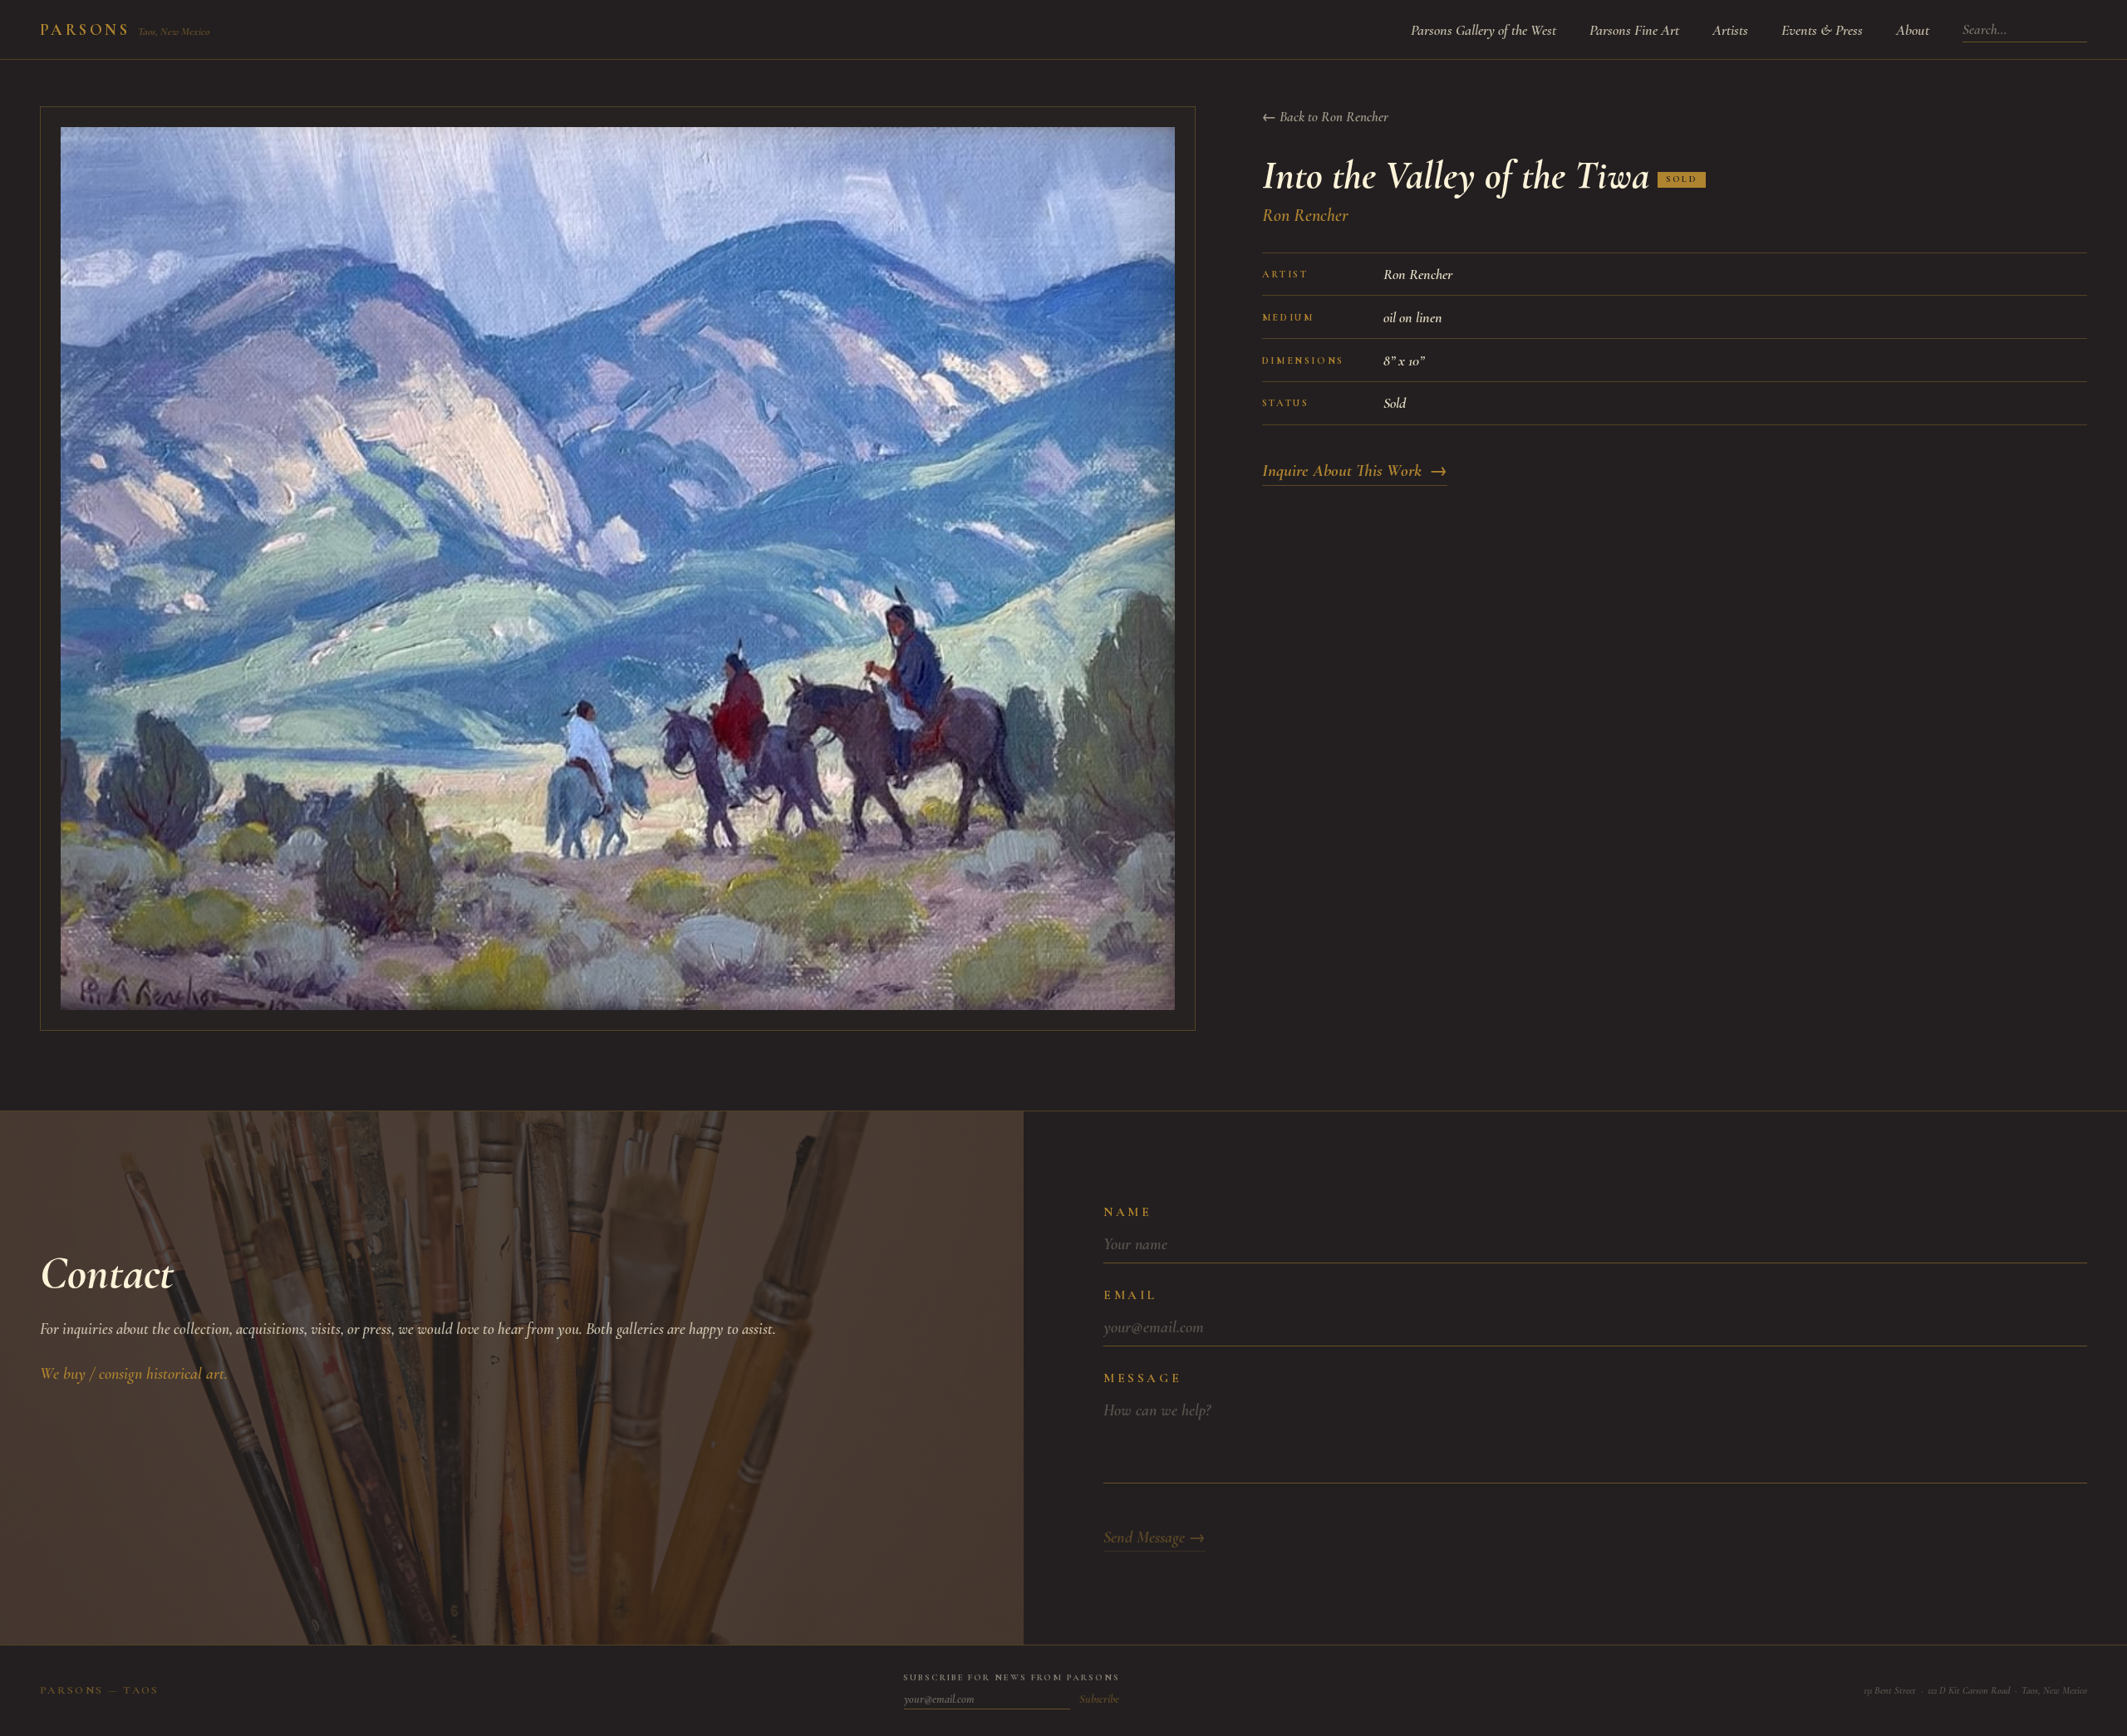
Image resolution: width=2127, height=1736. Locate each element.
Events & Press (1822, 30)
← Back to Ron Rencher (1325, 117)
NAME (1127, 1212)
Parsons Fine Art (1634, 30)
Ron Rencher (1305, 215)
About (1913, 30)
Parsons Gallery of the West (1483, 30)
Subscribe (1099, 1699)
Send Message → (1154, 1537)
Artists (1730, 30)
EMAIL (1130, 1295)
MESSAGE (1142, 1378)
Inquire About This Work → (1355, 471)
